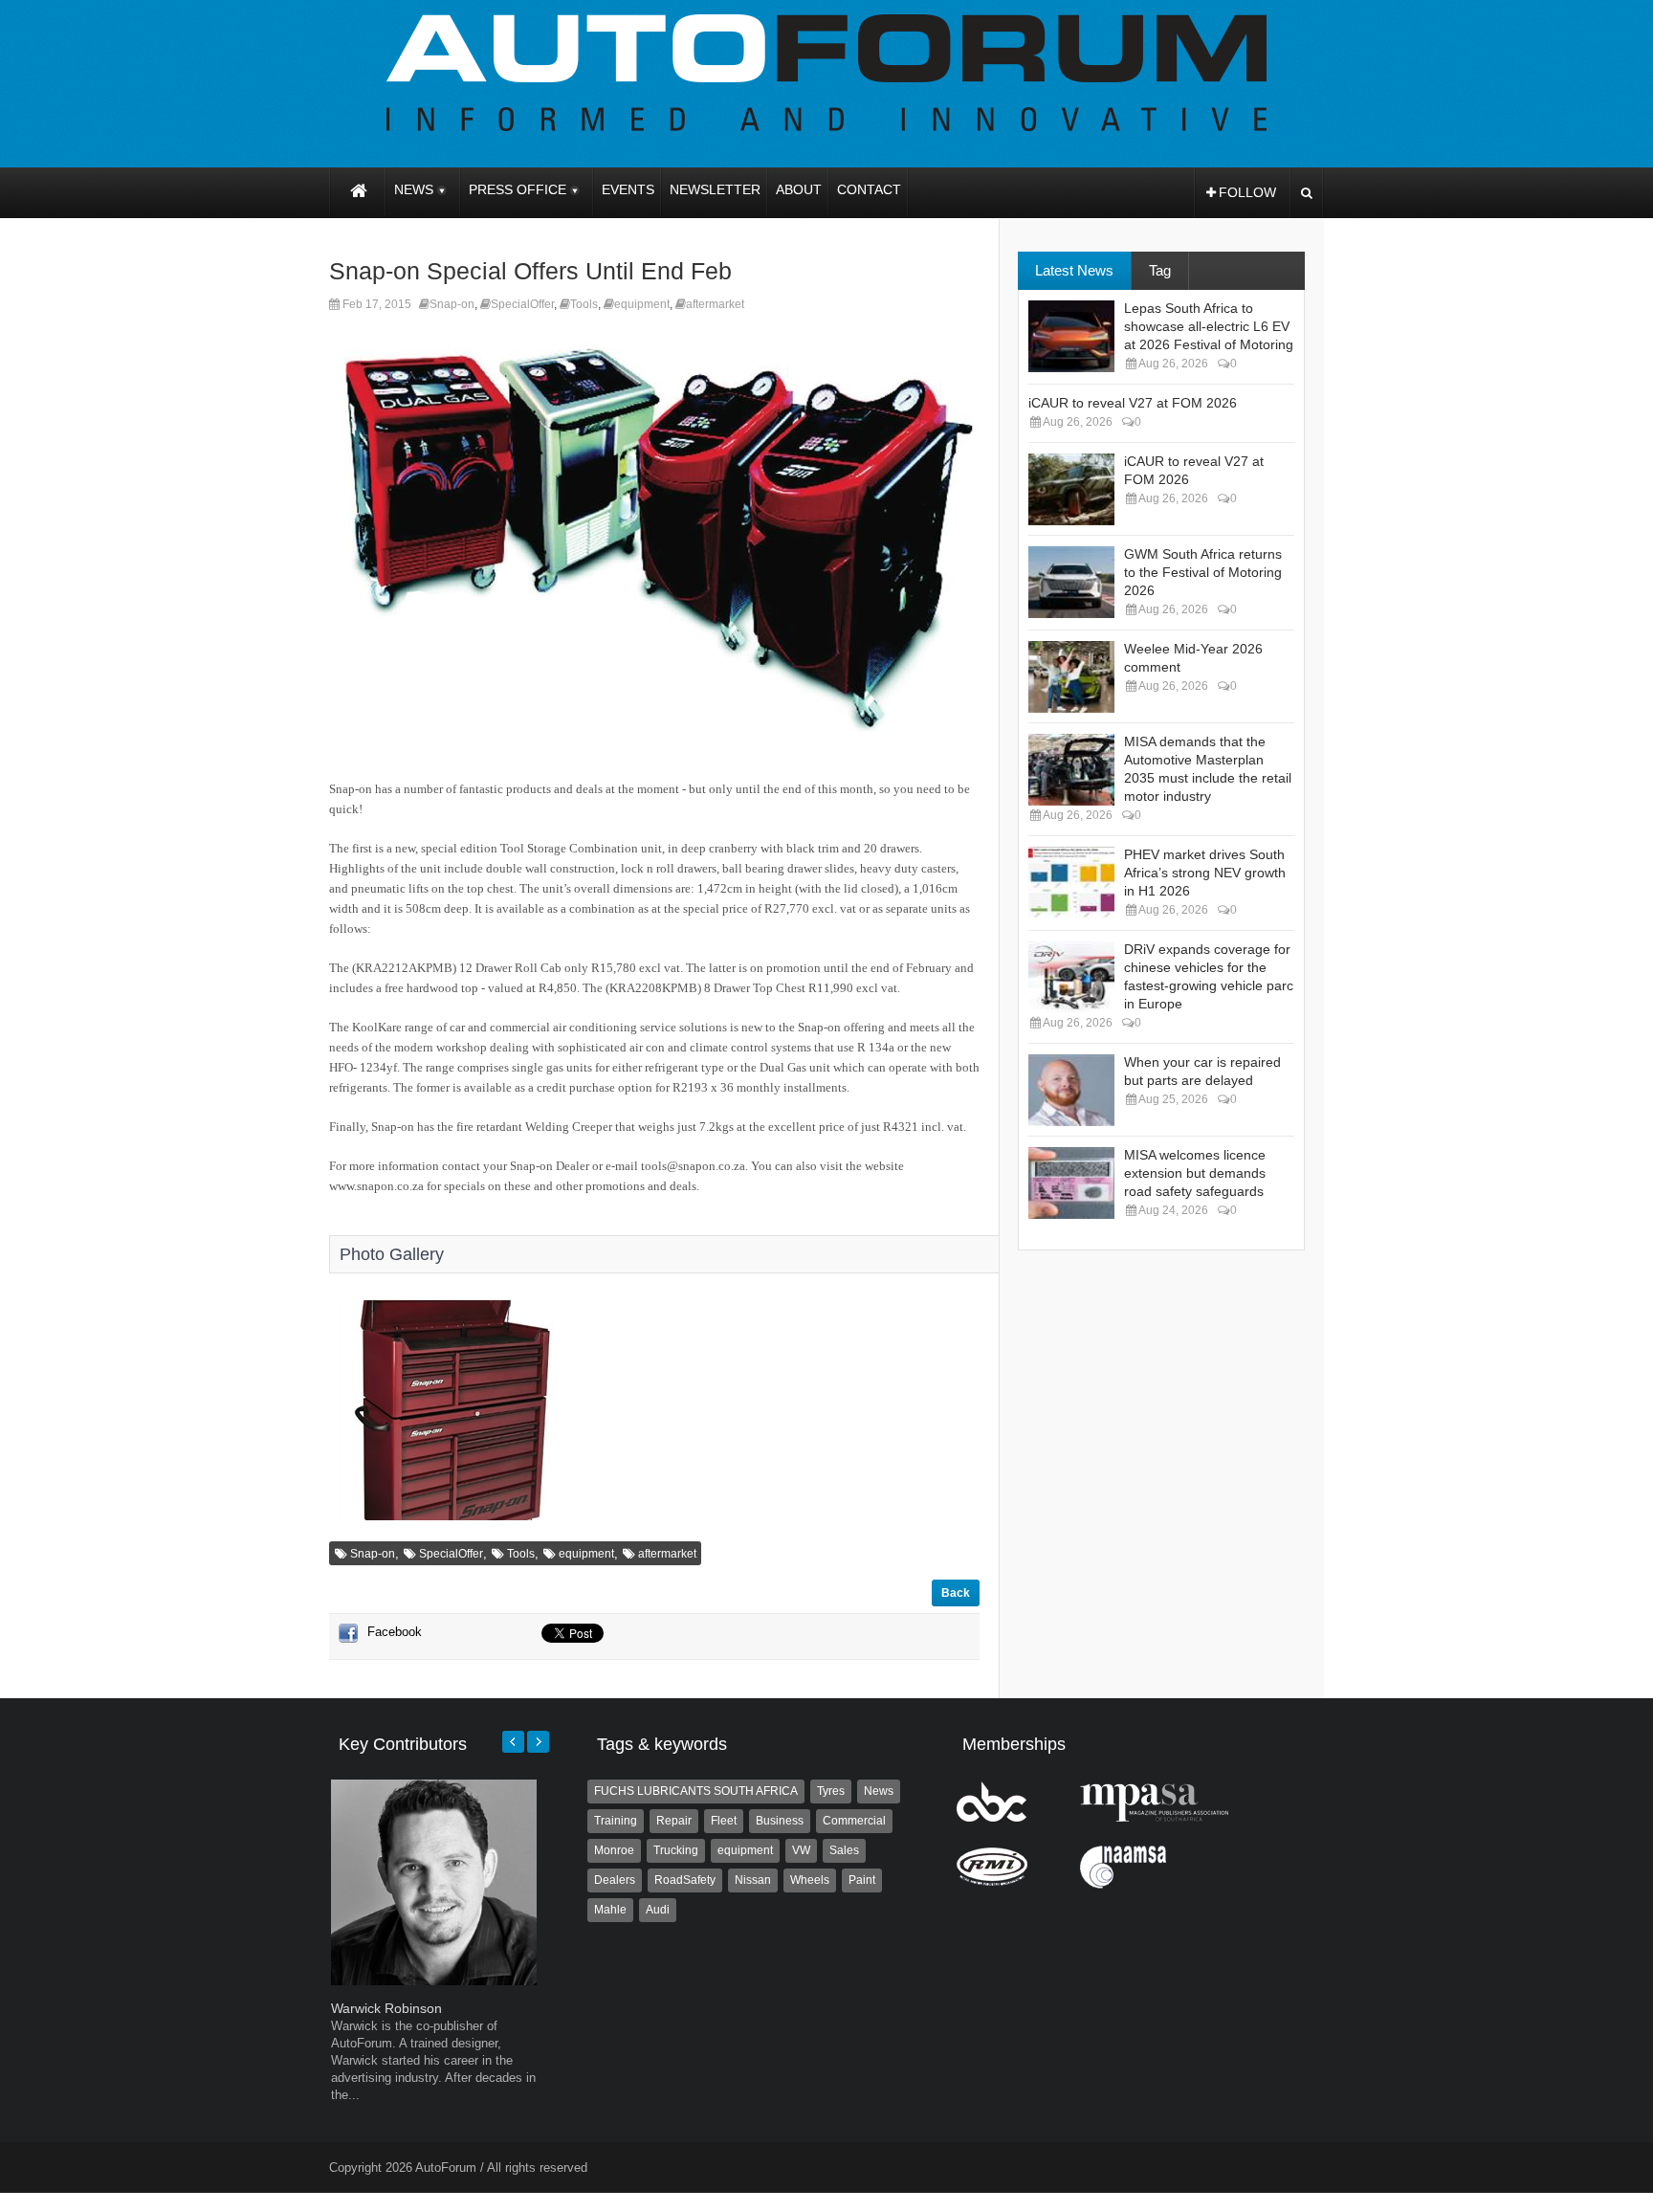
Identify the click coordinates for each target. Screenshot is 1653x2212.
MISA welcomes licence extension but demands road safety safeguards (1195, 1173)
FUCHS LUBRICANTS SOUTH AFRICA (696, 1791)
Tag (1160, 270)
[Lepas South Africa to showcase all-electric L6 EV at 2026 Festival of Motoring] (1071, 336)
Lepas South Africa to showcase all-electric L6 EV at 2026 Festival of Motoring (1209, 326)
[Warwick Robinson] (434, 1981)
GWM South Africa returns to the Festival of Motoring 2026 (1203, 572)
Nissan (753, 1880)
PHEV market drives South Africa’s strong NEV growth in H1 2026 (1205, 873)
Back (956, 1593)
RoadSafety (685, 1880)
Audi (658, 1910)
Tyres (831, 1791)
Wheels (810, 1880)
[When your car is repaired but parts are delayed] (1071, 1090)
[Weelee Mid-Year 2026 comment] (1071, 677)
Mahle (610, 1910)
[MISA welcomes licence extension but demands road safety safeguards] (1071, 1183)
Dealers (615, 1880)
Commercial (854, 1821)
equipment (642, 304)
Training (616, 1821)
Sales (844, 1850)
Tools (584, 304)
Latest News (1074, 270)
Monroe (614, 1850)
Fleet (724, 1821)
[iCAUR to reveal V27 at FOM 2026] (1071, 489)
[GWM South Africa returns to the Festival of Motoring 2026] (1071, 582)
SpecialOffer (522, 304)
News (879, 1791)
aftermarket (715, 304)
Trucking (676, 1850)
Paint (862, 1880)
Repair (674, 1821)
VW (801, 1850)
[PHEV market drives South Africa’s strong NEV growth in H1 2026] (1071, 883)
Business (780, 1821)
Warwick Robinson (386, 2008)
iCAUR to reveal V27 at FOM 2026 (1133, 403)
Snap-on (452, 304)
